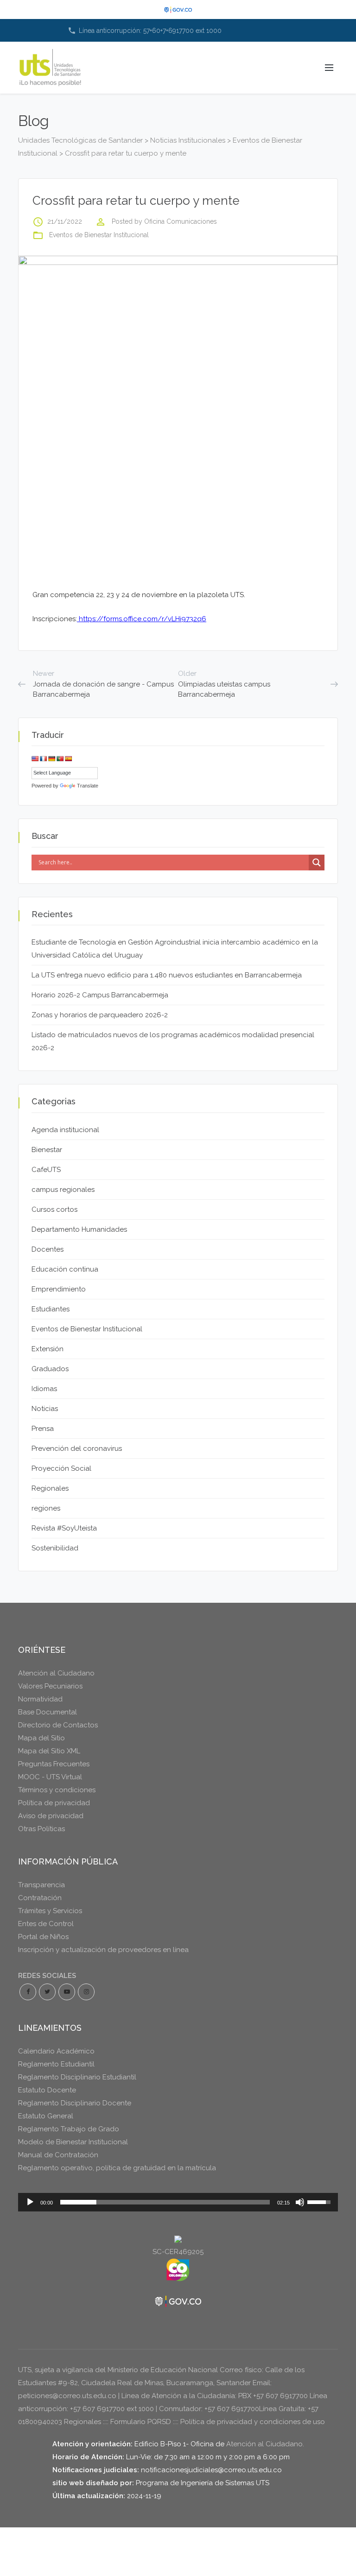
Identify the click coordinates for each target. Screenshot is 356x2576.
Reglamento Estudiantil (56, 2064)
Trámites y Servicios (50, 1911)
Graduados (50, 1369)
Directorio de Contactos (58, 1725)
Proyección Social (61, 1468)
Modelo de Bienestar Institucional (73, 2142)
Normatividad (40, 1699)
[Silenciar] (300, 2202)
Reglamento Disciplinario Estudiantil (77, 2077)
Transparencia (41, 1885)
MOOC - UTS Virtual (50, 1777)
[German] (52, 759)
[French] (44, 759)
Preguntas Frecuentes (54, 1764)
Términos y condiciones (57, 1790)
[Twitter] (47, 1992)
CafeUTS (46, 1170)
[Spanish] (69, 759)
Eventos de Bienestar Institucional (99, 235)
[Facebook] (28, 1992)
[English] (35, 759)
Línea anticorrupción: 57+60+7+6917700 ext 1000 (145, 31)
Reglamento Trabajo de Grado (69, 2129)
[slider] (165, 2202)
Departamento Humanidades (79, 1229)
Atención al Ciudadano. (265, 2444)
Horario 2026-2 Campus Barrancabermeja (100, 995)
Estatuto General (46, 2116)
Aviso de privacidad (51, 1816)
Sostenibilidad (55, 1548)
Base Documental (48, 1712)
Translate (88, 786)
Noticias (45, 1409)
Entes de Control (46, 1924)
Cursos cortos (54, 1209)
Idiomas (44, 1389)
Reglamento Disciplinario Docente (75, 2103)
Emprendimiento (59, 1289)
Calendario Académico (56, 2051)
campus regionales (63, 1190)
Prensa (43, 1429)
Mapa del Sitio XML (49, 1751)
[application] (178, 2202)
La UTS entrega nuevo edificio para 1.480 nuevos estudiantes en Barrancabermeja (167, 975)
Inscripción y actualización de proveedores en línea (103, 1950)
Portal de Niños (43, 1937)
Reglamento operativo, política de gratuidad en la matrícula (117, 2168)
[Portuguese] (60, 759)
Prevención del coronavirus (77, 1449)
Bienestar (47, 1150)
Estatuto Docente (47, 2090)
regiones (46, 1508)
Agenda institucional (65, 1130)
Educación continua (65, 1269)
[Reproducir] (30, 2202)
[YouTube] (67, 1992)
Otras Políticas (41, 1829)
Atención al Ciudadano (56, 1673)
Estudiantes (51, 1309)
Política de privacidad (54, 1803)
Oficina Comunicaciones (181, 221)
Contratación (40, 1898)
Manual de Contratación (58, 2155)
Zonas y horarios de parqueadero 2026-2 (100, 1015)
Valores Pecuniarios (50, 1686)
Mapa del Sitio (41, 1738)
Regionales (50, 1488)
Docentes (48, 1249)
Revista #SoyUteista (64, 1528)
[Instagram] (86, 1992)
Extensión (48, 1349)
